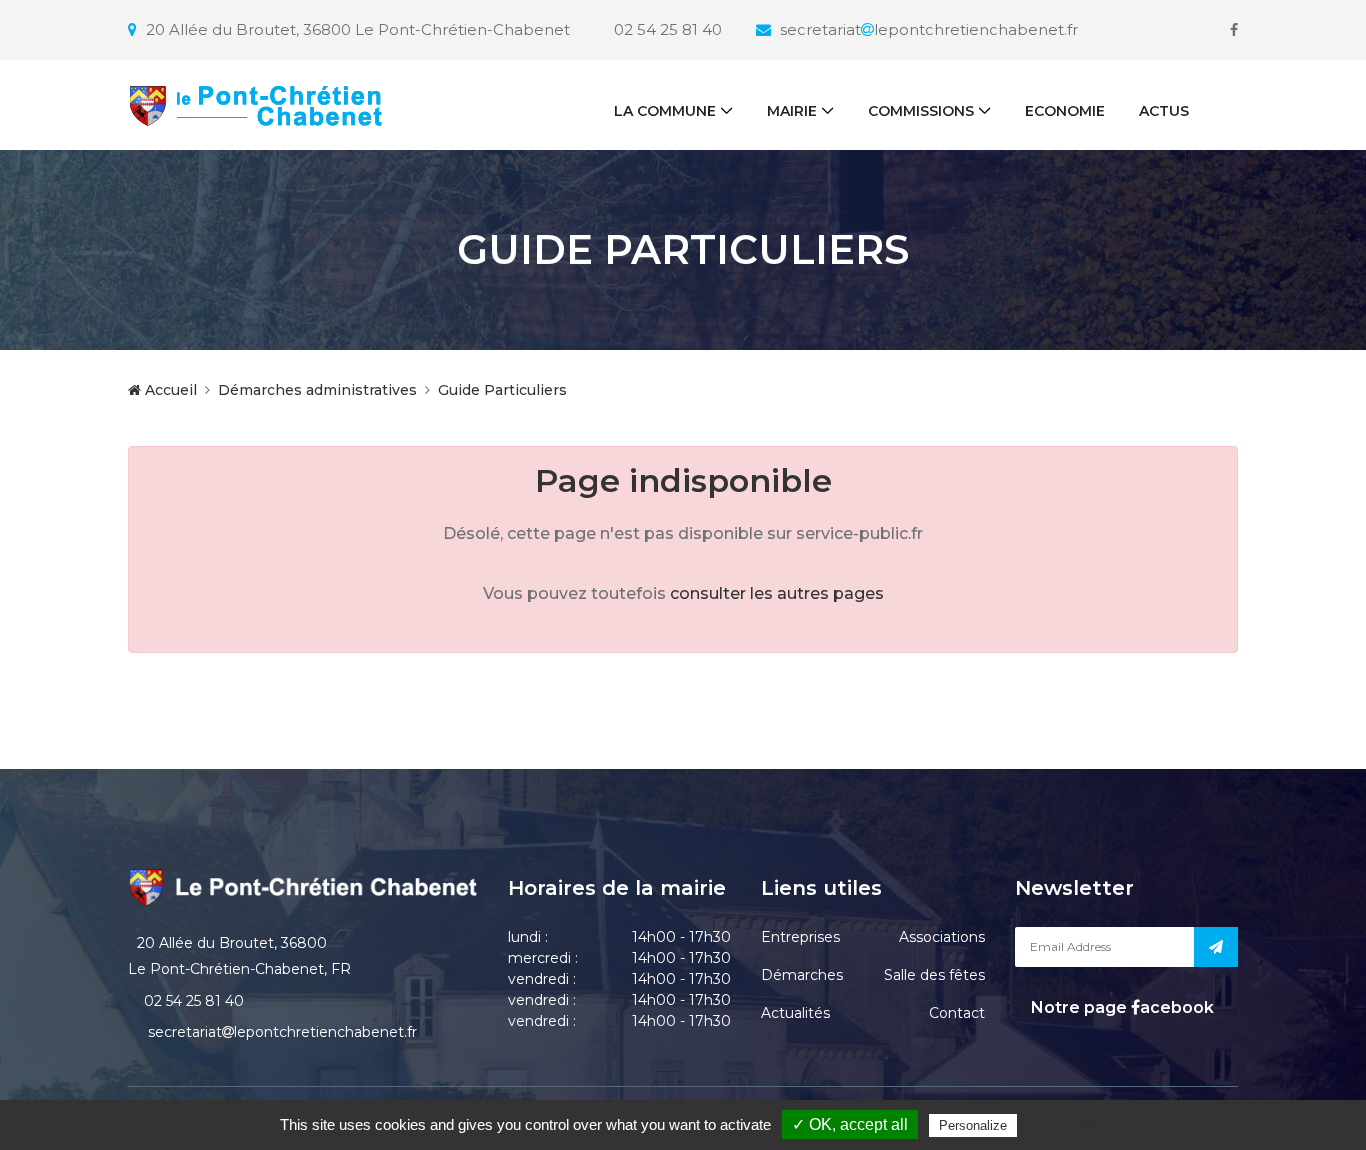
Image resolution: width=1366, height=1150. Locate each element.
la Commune (665, 111)
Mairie (792, 111)
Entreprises (800, 937)
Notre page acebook (1120, 1007)
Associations (942, 937)
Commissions (921, 111)
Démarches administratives (317, 390)
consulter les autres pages (777, 593)
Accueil (169, 390)
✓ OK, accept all (850, 1124)
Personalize (973, 1125)
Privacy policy (1064, 1125)
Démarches (802, 975)
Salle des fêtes (934, 975)
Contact (957, 1013)
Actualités (795, 1013)
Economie (1065, 111)
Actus (1164, 111)
